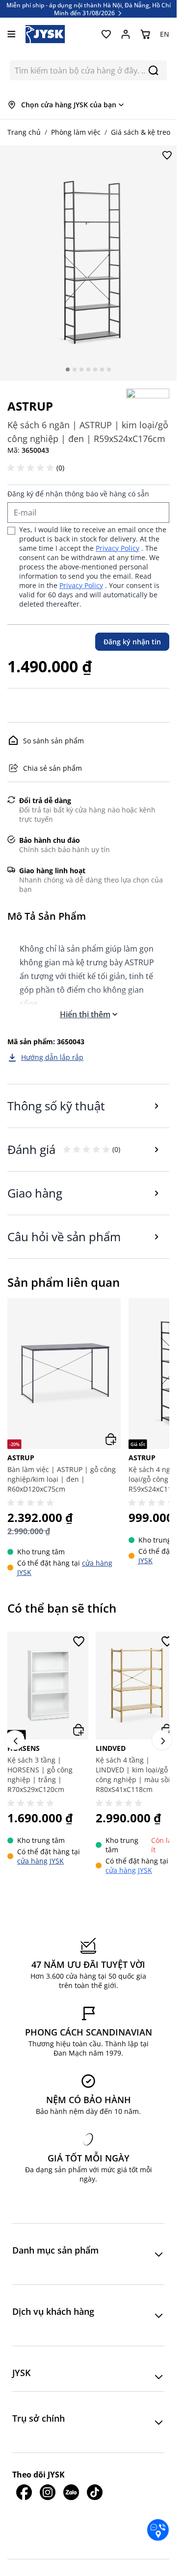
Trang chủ (24, 132)
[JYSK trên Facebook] (24, 2487)
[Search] (153, 70)
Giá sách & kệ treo (141, 132)
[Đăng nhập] (126, 34)
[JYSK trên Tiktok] (95, 2487)
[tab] (68, 369)
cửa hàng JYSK (40, 1856)
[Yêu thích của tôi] (106, 34)
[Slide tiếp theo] (162, 1738)
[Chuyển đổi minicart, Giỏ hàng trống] (145, 34)
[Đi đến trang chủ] (45, 34)
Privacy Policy (118, 548)
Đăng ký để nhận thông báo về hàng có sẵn (78, 494)
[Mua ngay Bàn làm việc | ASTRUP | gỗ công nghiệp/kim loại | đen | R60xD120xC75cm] (111, 1439)
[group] (64, 1437)
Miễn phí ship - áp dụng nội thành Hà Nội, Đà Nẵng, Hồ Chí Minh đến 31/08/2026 (89, 9)
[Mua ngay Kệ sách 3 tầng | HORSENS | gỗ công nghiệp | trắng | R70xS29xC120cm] (75, 1725)
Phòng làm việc (76, 132)
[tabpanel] (88, 263)
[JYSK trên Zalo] (71, 2487)
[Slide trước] (15, 1738)
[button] (32, 468)
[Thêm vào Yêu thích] (167, 155)
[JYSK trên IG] (48, 2487)
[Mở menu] (12, 34)
